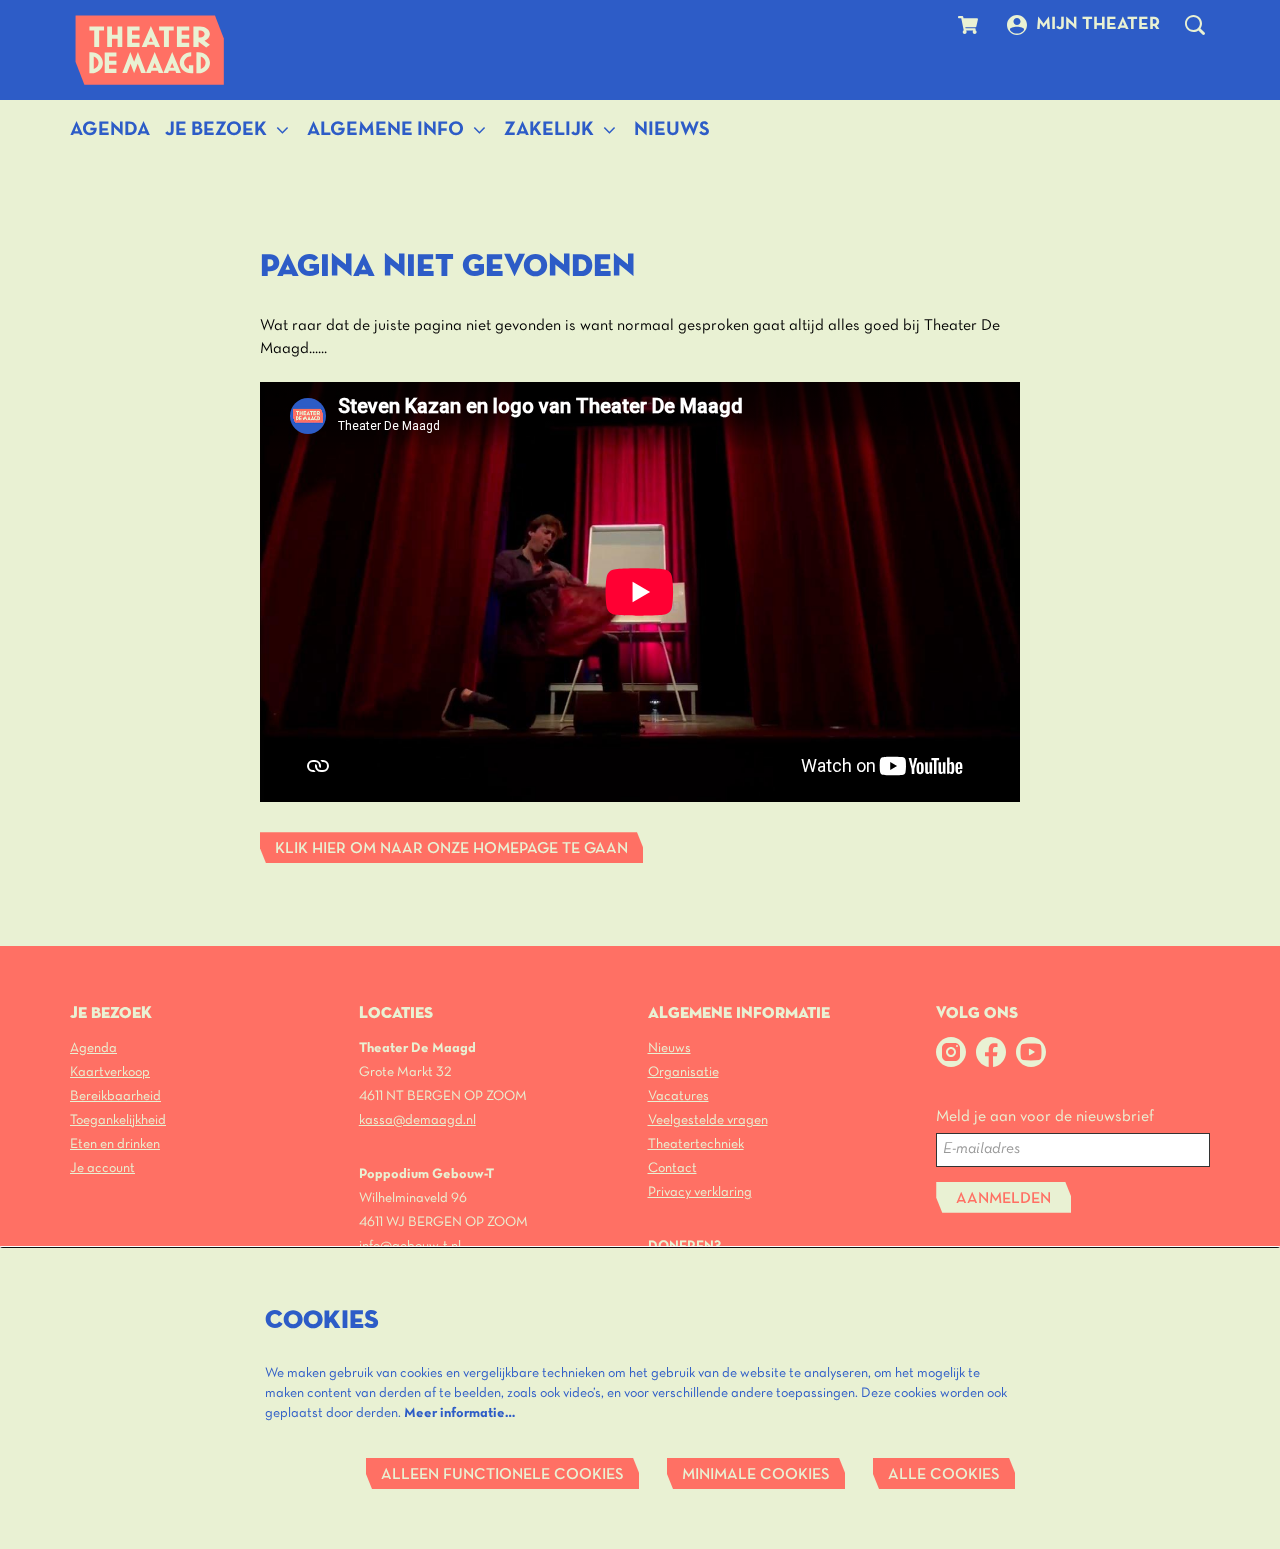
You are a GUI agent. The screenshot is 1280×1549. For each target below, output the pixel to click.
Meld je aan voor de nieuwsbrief (1045, 1117)
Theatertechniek (696, 1144)
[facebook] (991, 1052)
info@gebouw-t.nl (410, 1246)
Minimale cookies (756, 1475)
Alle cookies (944, 1475)
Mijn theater (1098, 24)
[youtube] (1031, 1052)
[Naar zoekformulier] (1195, 25)
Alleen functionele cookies (502, 1475)
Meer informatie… (459, 1413)
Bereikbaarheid (115, 1096)
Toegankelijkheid (118, 1120)
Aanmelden (1003, 1199)
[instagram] (951, 1052)
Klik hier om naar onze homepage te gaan (451, 849)
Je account (102, 1168)
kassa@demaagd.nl (417, 1120)
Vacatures (678, 1096)
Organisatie (683, 1072)
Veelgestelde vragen (708, 1120)
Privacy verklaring (700, 1192)
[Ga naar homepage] (150, 50)
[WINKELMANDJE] (970, 25)
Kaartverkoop (110, 1072)
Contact (672, 1168)
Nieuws (669, 1048)
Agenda (93, 1048)
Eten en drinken (115, 1144)
